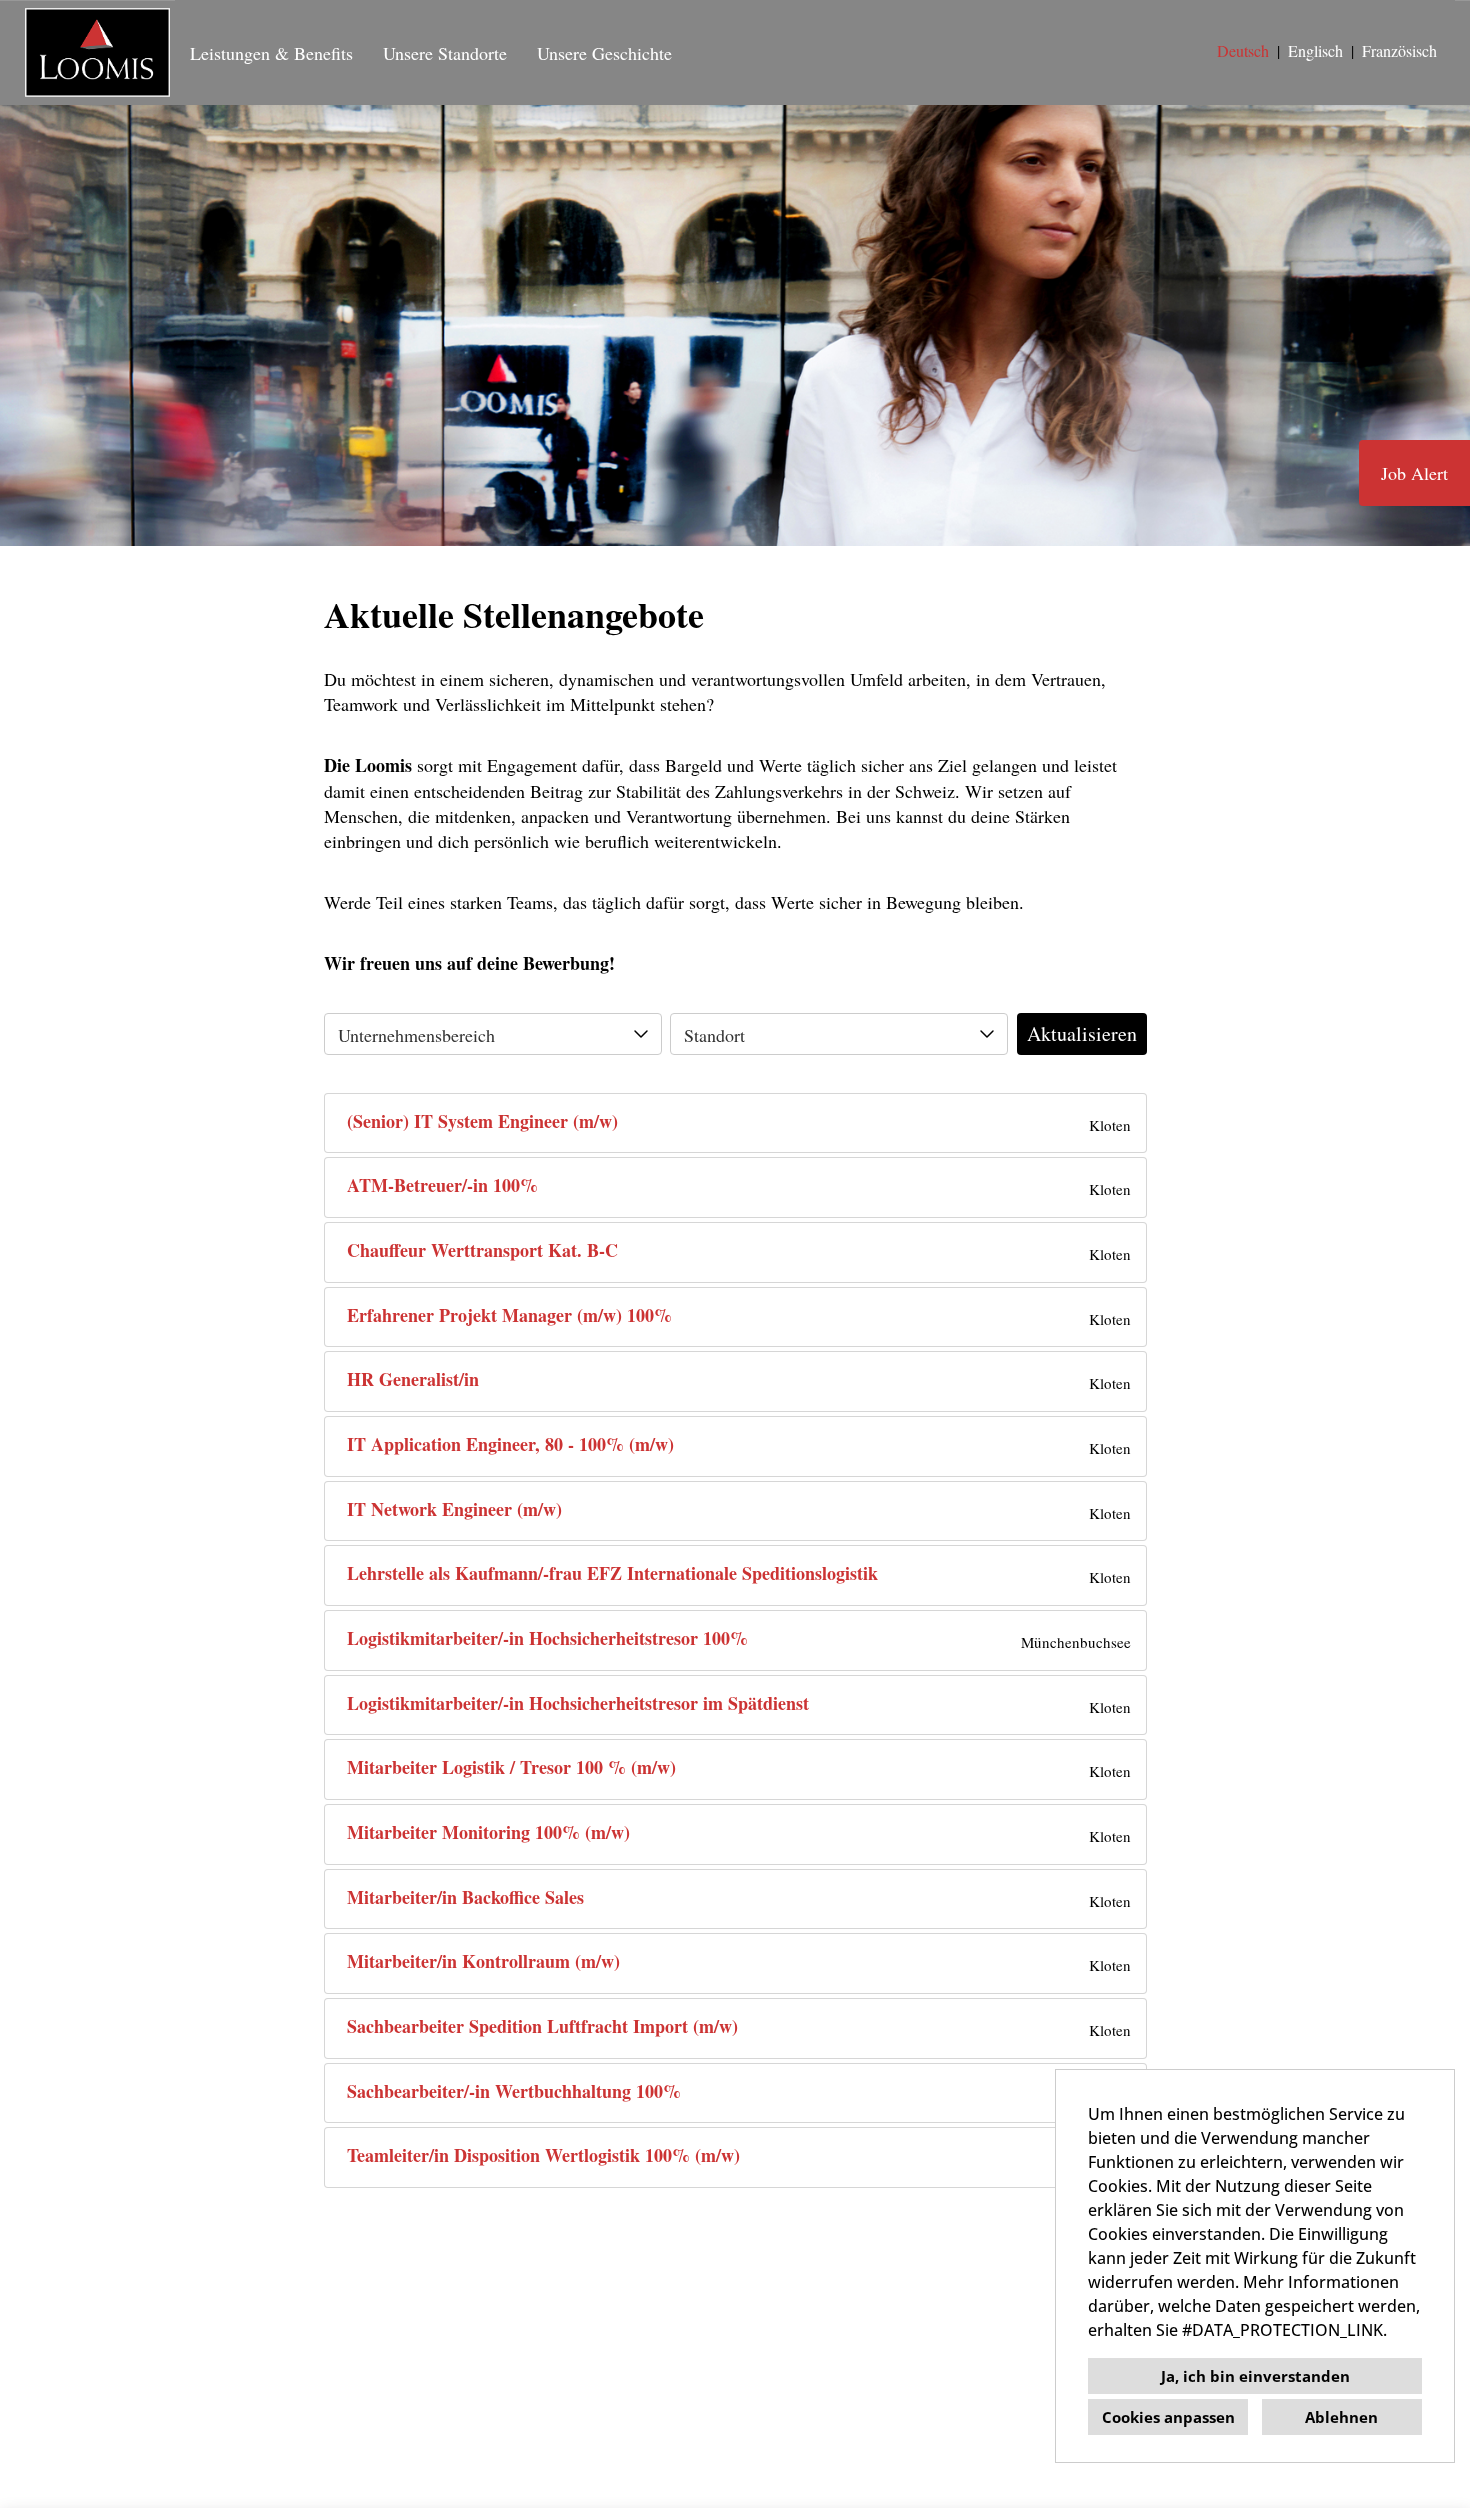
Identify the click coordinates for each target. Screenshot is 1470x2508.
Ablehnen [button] (1341, 2417)
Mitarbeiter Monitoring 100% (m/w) (488, 1832)
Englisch (1315, 50)
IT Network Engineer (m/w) (454, 1509)
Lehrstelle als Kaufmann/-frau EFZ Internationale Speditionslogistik (612, 1573)
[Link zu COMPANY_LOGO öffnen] (97, 52)
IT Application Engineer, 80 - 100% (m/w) (510, 1444)
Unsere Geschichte (604, 53)
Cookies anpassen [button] (1168, 2417)
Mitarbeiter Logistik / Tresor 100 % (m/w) (511, 1767)
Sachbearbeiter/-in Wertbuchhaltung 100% (514, 2091)
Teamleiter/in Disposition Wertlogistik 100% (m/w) (543, 2155)
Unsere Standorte (445, 53)
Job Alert (1414, 473)
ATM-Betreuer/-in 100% (442, 1185)
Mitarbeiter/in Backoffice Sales (465, 1897)
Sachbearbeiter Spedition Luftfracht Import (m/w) (542, 2026)
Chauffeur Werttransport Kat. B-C (482, 1250)
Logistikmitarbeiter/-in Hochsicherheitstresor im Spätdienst (578, 1703)
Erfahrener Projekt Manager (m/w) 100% (509, 1315)
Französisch (1399, 50)
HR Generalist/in (413, 1379)
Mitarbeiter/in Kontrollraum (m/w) (483, 1961)
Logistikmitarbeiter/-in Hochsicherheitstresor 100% (547, 1638)
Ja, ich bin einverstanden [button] (1255, 2376)
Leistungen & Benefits (271, 53)
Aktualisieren (1082, 1033)
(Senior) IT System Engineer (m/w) (482, 1121)
